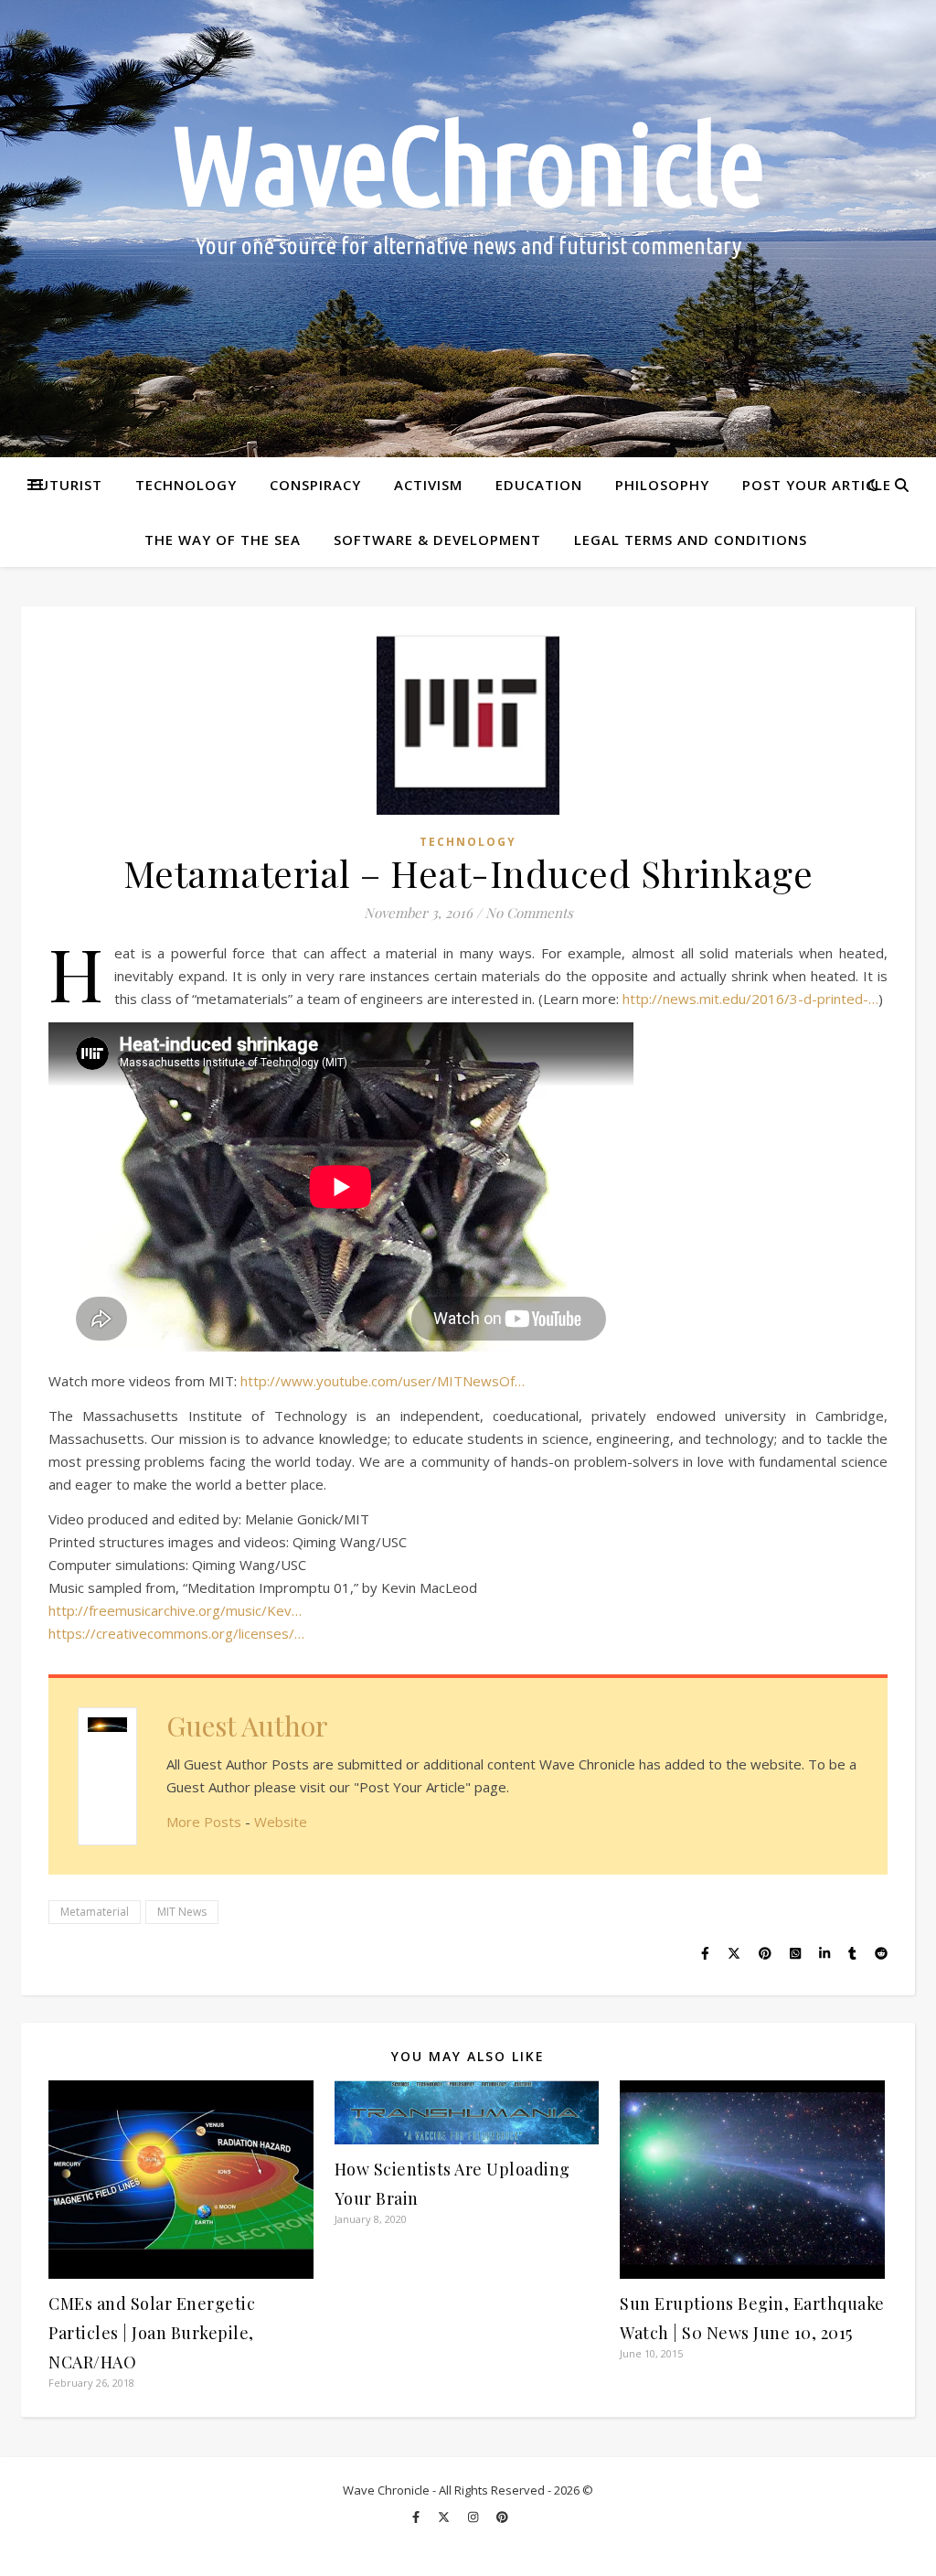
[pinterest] (502, 2517)
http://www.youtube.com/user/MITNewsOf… (383, 1381)
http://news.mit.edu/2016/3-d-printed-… (750, 999)
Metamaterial (95, 1912)
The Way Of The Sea (223, 540)
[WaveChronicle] (468, 229)
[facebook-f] (417, 2517)
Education (539, 485)
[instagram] (474, 2517)
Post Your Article (817, 485)
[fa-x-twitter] (445, 2517)
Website (281, 1822)
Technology (186, 485)
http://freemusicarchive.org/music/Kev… (175, 1610)
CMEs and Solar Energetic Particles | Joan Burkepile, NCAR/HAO (152, 2333)
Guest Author (247, 1726)
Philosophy (662, 485)
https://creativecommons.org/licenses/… (176, 1633)
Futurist (66, 485)
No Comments (529, 913)
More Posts (204, 1822)
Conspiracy (315, 485)
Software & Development (437, 540)
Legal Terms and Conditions (691, 540)
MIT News (182, 1912)
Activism (428, 485)
